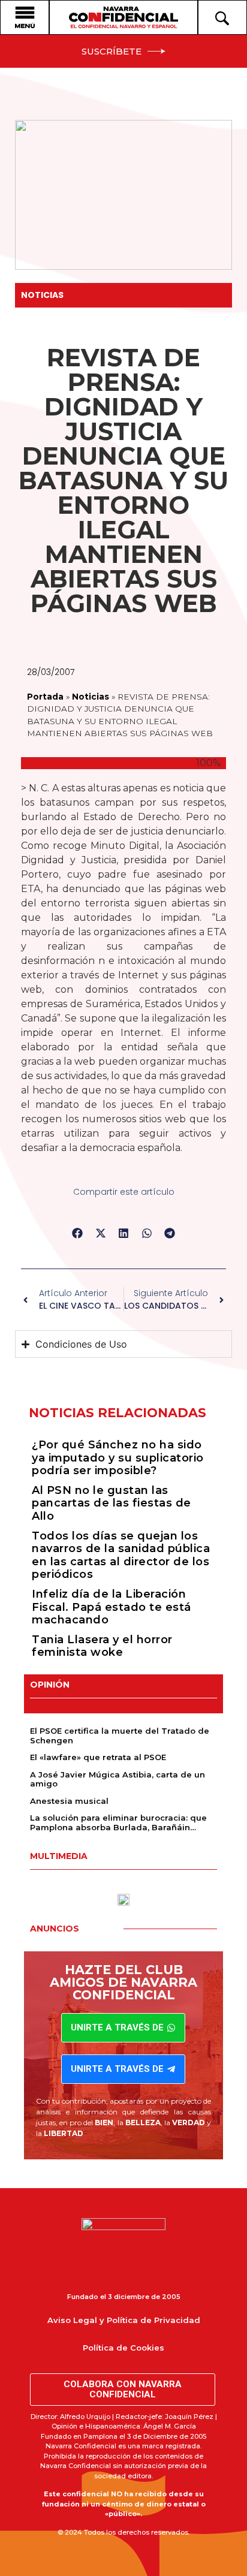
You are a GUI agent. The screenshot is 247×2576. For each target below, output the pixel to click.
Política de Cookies (123, 2348)
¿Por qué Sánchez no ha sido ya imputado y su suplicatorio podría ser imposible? (118, 1458)
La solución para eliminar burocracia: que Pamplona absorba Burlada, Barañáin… (118, 1822)
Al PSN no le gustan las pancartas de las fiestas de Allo (112, 1503)
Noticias (42, 295)
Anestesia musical (69, 1801)
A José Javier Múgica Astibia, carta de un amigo (118, 1779)
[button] (78, 1233)
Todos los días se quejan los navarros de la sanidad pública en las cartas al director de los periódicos (121, 1555)
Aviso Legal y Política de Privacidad (124, 2320)
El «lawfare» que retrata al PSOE (98, 1757)
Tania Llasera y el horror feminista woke (102, 1646)
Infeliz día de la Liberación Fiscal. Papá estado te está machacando (112, 1607)
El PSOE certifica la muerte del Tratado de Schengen (120, 1736)
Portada (45, 697)
